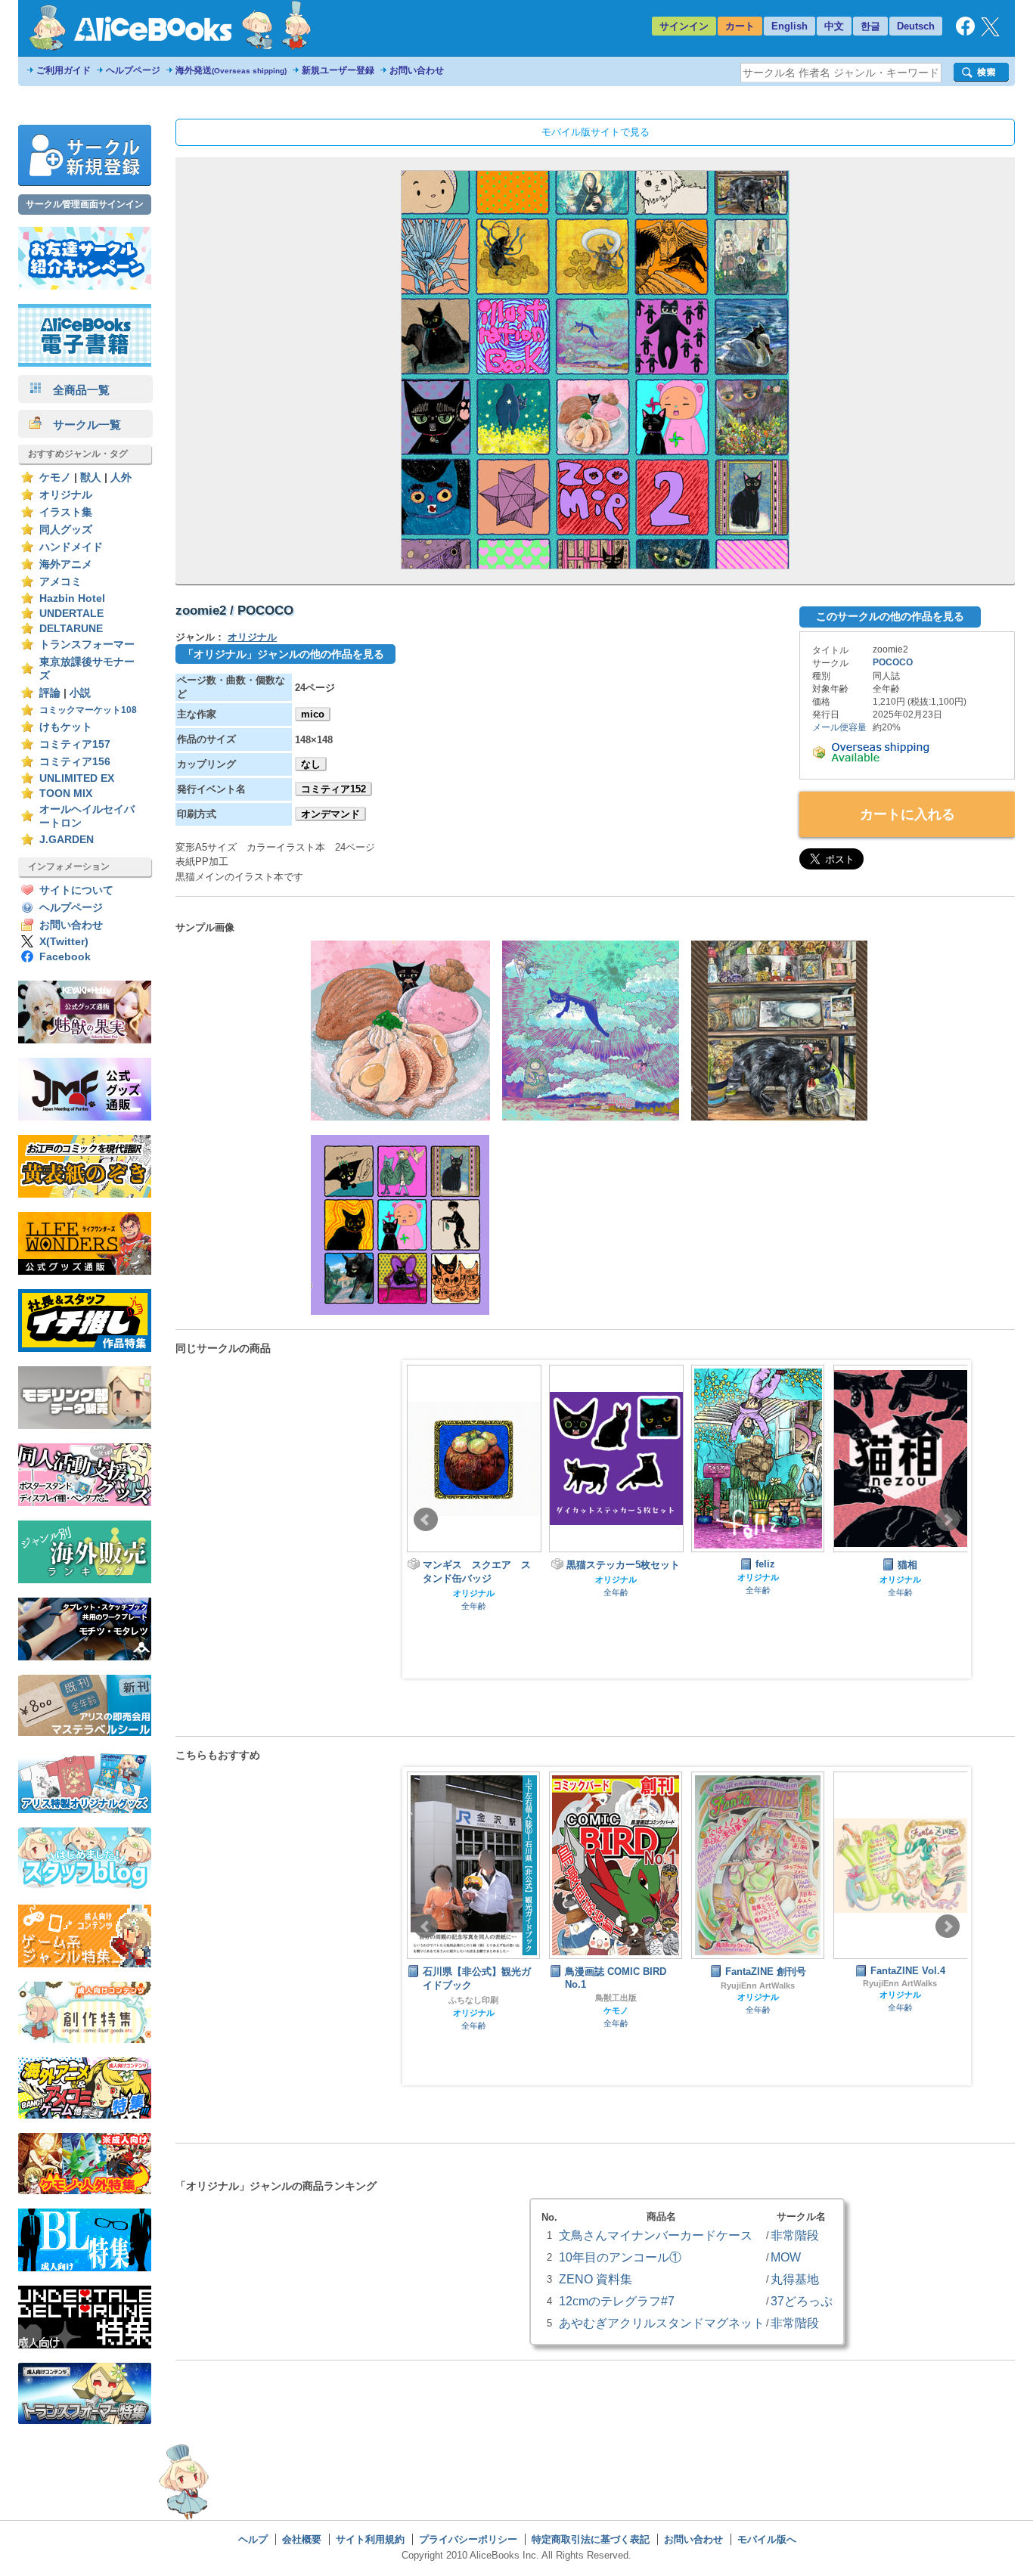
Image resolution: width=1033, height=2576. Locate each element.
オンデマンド (330, 814)
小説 (80, 693)
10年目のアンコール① (620, 2257)
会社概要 (302, 2539)
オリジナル (66, 495)
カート (740, 26)
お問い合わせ (417, 70)
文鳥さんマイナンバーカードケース (656, 2235)
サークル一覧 (81, 425)
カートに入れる (907, 814)
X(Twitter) (64, 942)
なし (311, 764)
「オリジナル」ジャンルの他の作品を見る (284, 654)
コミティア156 (75, 762)
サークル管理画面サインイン (85, 204)
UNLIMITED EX (77, 778)
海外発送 (231, 70)
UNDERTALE (71, 614)
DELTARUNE (71, 629)
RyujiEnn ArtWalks (616, 1985)
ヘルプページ (133, 70)
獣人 (91, 477)
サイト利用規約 (370, 2539)
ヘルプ (253, 2539)
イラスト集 (66, 512)
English (789, 26)
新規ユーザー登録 (338, 70)
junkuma (900, 1999)
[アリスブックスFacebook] (965, 32)
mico (313, 714)
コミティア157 (75, 744)
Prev (426, 1520)
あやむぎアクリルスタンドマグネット (662, 2323)
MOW (786, 2257)
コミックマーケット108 (88, 710)
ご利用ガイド (64, 70)
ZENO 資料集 (596, 2279)
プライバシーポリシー (468, 2539)
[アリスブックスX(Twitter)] (990, 33)
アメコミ (60, 582)
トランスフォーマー (87, 645)
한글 (870, 26)
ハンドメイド (71, 547)
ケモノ (55, 477)
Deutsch (916, 26)
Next (948, 1520)
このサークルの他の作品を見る (890, 616)
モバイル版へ (767, 2539)
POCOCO (893, 662)
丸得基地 (795, 2279)
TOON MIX (66, 794)
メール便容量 (839, 727)
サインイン (684, 26)
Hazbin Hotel (72, 598)
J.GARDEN (67, 840)
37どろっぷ (802, 2301)
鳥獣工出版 (474, 1998)
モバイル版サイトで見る (596, 132)
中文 (834, 26)
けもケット (66, 727)
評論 (50, 693)
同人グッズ (66, 530)
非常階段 (795, 2235)
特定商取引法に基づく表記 (591, 2539)
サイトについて (76, 890)
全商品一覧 (76, 390)
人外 (121, 477)
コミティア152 (333, 789)
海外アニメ (66, 564)
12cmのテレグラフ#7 (617, 2301)
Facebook (65, 957)
